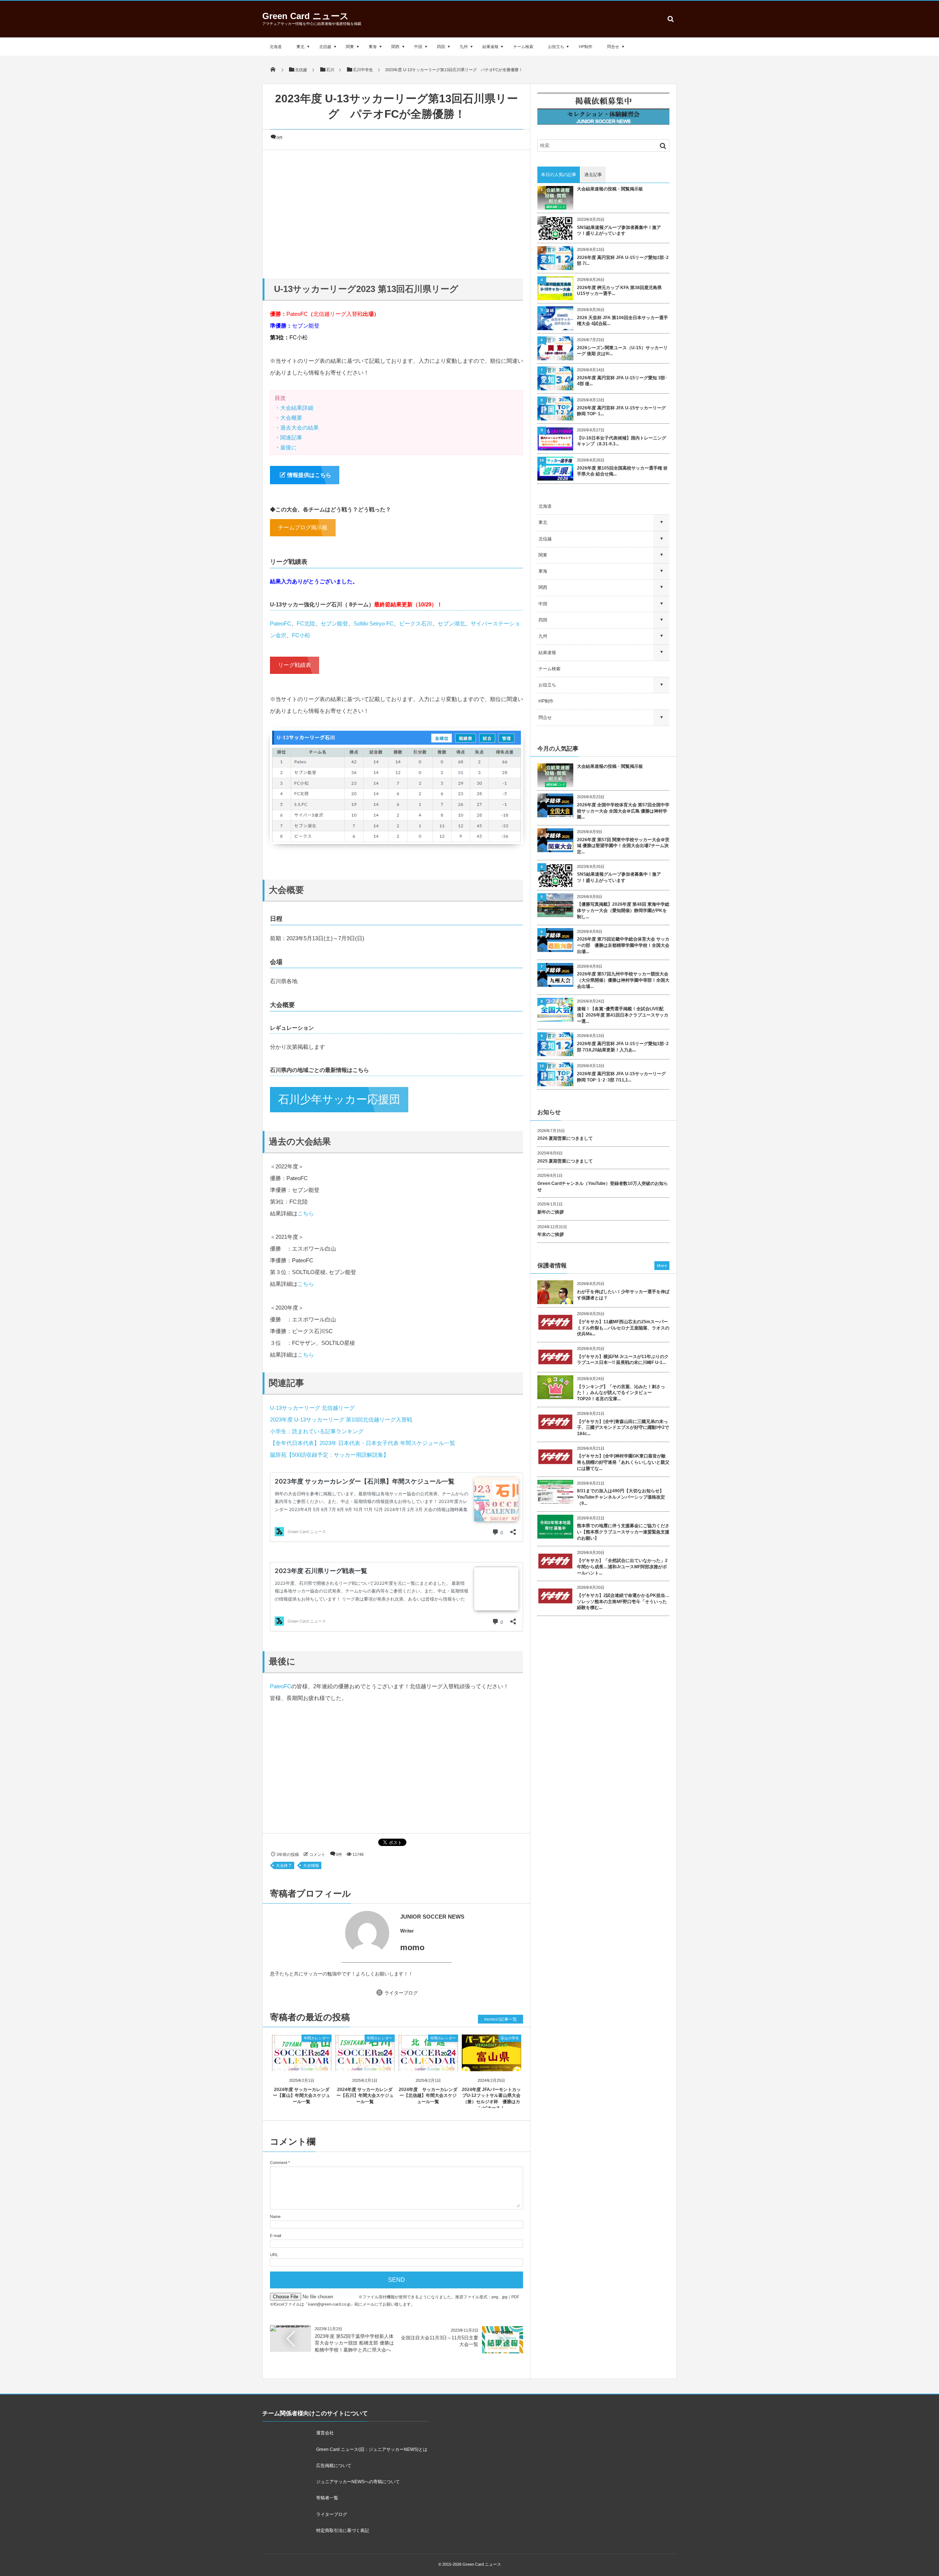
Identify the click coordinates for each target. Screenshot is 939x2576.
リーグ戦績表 (295, 665)
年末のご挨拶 (551, 1234)
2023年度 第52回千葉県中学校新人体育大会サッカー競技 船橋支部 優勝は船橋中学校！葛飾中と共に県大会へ (354, 2343)
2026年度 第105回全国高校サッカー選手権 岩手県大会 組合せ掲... (622, 471)
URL (274, 2255)
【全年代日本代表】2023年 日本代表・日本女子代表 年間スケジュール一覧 (363, 1443)
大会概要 (291, 418)
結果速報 (490, 47)
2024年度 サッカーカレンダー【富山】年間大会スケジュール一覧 (302, 2096)
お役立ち (556, 47)
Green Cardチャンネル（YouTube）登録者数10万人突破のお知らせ (603, 1187)
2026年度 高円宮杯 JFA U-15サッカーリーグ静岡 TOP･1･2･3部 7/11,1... (621, 1077)
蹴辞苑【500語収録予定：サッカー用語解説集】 (329, 1455)
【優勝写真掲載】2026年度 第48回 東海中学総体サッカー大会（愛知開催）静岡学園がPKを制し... (623, 911)
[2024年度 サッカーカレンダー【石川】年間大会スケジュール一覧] (365, 2065)
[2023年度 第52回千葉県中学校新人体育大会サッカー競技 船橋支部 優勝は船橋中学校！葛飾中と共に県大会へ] (291, 2328)
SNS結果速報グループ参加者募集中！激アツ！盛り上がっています (619, 231)
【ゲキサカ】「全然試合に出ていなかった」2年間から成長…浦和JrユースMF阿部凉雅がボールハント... (622, 1567)
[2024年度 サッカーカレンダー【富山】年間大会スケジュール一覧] (302, 2065)
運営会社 (325, 2433)
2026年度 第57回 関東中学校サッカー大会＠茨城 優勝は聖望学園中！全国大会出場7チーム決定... (623, 846)
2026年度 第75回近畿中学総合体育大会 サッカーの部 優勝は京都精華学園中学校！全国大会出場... (623, 945)
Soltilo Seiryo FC (374, 623)
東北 (300, 47)
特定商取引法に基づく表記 (343, 2531)
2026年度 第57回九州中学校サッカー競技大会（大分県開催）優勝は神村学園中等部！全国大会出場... (623, 980)
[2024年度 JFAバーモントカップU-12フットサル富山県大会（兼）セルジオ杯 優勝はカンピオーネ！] (492, 2065)
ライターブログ (401, 1993)
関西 (395, 47)
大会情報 (311, 1865)
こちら (306, 1213)
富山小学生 (510, 2038)
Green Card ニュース (306, 16)
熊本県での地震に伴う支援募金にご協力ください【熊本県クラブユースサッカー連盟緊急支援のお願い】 (623, 1532)
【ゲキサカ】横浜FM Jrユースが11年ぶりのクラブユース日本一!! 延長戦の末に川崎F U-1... (623, 1360)
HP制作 (586, 47)
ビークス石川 (416, 623)
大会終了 (284, 1865)
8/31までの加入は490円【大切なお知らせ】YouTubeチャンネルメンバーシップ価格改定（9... (621, 1497)
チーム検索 (523, 47)
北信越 (325, 47)
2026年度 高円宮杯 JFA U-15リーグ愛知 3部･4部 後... (622, 381)
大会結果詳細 (297, 408)
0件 (280, 138)
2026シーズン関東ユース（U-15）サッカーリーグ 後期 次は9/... (622, 351)
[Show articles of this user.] (333, 1933)
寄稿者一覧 (327, 2498)
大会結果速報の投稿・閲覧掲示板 (610, 189)
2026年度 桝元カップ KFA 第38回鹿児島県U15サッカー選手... (619, 291)
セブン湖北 (451, 623)
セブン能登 (306, 326)
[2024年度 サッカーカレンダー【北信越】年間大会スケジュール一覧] (428, 2065)
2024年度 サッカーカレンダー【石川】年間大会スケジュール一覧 (365, 2096)
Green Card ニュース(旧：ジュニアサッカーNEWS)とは (372, 2449)
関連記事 (291, 437)
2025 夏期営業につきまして (565, 1161)
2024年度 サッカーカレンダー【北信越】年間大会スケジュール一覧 (428, 2096)
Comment (279, 2163)
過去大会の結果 (299, 428)
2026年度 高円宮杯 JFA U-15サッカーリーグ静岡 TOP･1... (621, 411)
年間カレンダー (317, 2038)
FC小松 (299, 337)
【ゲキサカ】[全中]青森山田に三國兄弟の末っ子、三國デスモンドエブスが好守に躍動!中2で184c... (623, 1428)
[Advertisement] (397, 212)
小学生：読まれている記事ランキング (317, 1431)
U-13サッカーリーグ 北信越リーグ (312, 1408)
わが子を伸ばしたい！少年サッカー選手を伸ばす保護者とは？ (623, 1295)
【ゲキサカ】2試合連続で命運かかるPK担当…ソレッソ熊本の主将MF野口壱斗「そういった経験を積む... (623, 1602)
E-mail (275, 2236)
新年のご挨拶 (551, 1212)
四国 (441, 47)
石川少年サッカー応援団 (339, 1099)
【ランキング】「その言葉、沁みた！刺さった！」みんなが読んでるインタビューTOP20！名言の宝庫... (621, 1393)
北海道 (276, 47)
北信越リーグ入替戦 (338, 314)
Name (275, 2216)
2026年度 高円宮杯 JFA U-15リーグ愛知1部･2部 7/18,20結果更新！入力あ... (623, 1047)
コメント (317, 1854)
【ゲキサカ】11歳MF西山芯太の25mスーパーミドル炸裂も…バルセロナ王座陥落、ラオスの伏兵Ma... (623, 1328)
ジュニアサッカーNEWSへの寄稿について (358, 2482)
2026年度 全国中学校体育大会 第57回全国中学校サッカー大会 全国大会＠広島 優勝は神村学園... (623, 811)
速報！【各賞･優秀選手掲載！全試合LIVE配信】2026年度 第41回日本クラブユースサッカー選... (623, 1015)
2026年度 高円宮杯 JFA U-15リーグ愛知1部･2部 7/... (623, 261)
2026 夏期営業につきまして (565, 1138)
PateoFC (297, 314)
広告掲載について (334, 2466)
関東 (350, 47)
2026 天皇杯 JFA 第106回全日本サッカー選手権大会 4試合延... (622, 321)
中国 (418, 47)
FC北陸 (306, 623)
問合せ (613, 47)
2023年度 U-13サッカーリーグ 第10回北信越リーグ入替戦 (341, 1420)
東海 (373, 47)
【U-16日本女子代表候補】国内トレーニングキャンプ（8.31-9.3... (622, 441)
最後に (288, 447)
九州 (464, 47)
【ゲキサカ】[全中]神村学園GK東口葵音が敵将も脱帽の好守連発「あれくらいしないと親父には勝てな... (623, 1462)
